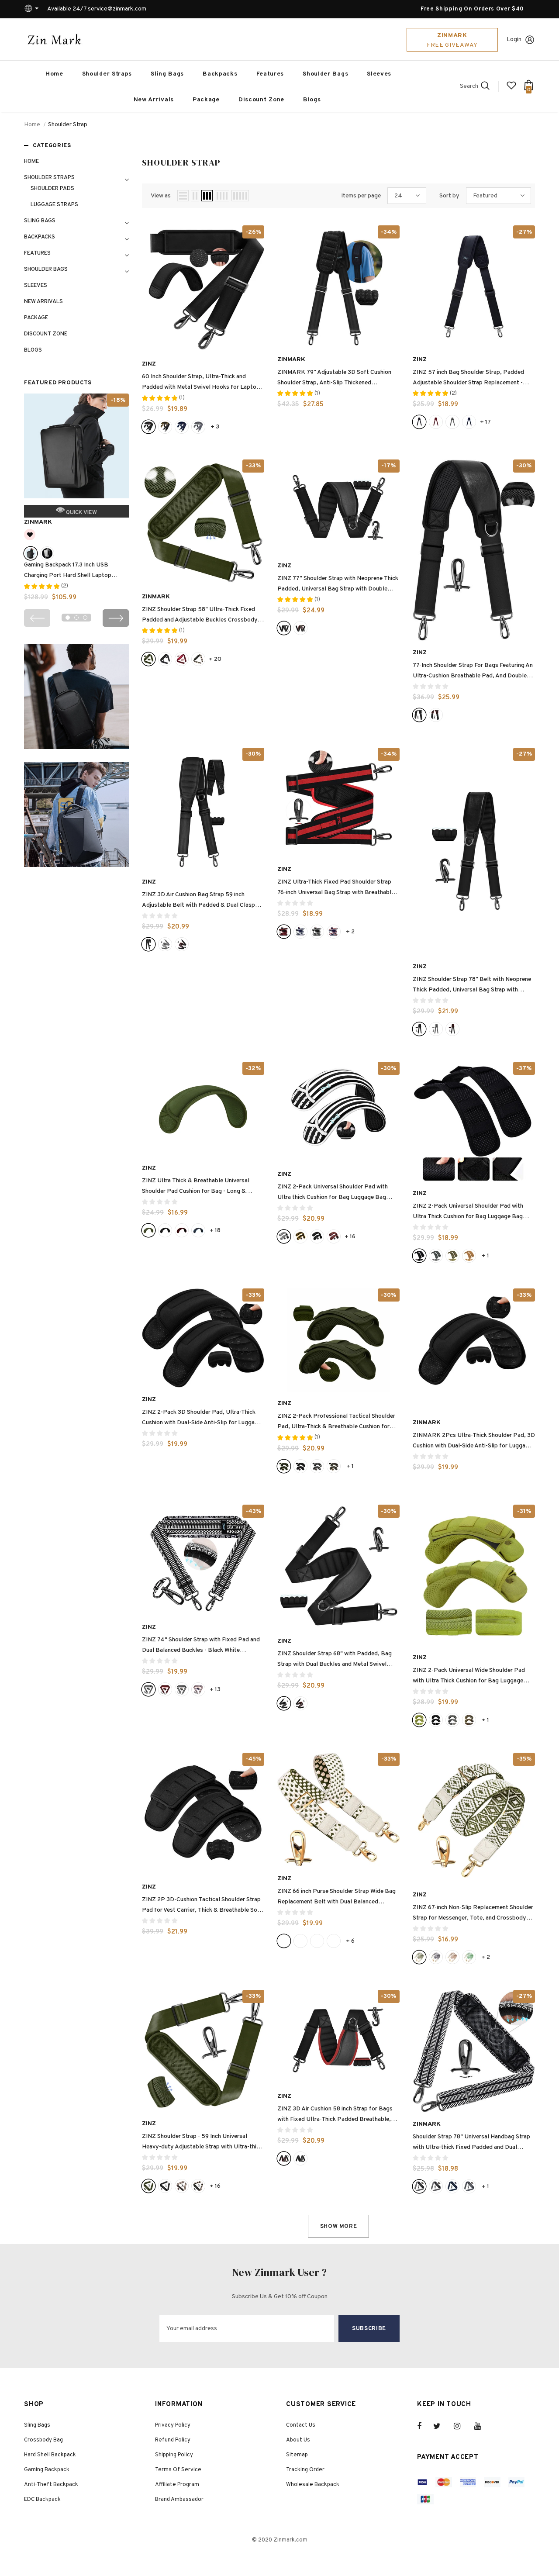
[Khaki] (469, 1256)
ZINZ (149, 364)
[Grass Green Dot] (334, 1941)
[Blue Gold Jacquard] (198, 1689)
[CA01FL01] (452, 1720)
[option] (76, 501)
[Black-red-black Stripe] (165, 1689)
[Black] (148, 427)
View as (161, 196)
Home (32, 125)
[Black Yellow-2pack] (300, 1236)
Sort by (449, 196)
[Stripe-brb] (284, 932)
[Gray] (165, 944)
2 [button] (76, 618)
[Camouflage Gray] (317, 1466)
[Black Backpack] (31, 553)
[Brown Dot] (317, 1941)
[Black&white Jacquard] (452, 422)
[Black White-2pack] (284, 1236)
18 (215, 1231)
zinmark (38, 522)
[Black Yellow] (165, 427)
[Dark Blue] (182, 427)
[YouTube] (482, 2426)
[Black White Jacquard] (148, 1689)
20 (215, 659)
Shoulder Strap (68, 125)
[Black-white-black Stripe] (182, 1689)
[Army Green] (148, 659)
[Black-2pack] (317, 1236)
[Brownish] (452, 1957)
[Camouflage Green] (334, 1466)
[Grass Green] (469, 1957)
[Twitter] (441, 2426)
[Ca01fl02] (452, 1256)
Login (514, 40)
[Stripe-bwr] (334, 932)
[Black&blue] (198, 1230)
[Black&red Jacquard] (436, 422)
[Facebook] (425, 2426)
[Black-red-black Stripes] (334, 1236)
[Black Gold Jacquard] (182, 2186)
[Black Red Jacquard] (182, 659)
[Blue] (469, 422)
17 (485, 422)
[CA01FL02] (469, 1720)
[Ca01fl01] (436, 1256)
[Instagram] (462, 2426)
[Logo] (55, 39)
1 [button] (68, 618)
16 (350, 1237)
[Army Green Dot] (284, 1941)
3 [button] (85, 618)
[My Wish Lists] (511, 89)
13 (215, 1690)
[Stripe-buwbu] (300, 932)
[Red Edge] (300, 628)
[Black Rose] (198, 659)
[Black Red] (436, 715)
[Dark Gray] (198, 427)
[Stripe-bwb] (317, 932)
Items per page (361, 196)
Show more (339, 2227)
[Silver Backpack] (47, 553)
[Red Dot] (300, 1941)
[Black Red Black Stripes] (182, 1230)
